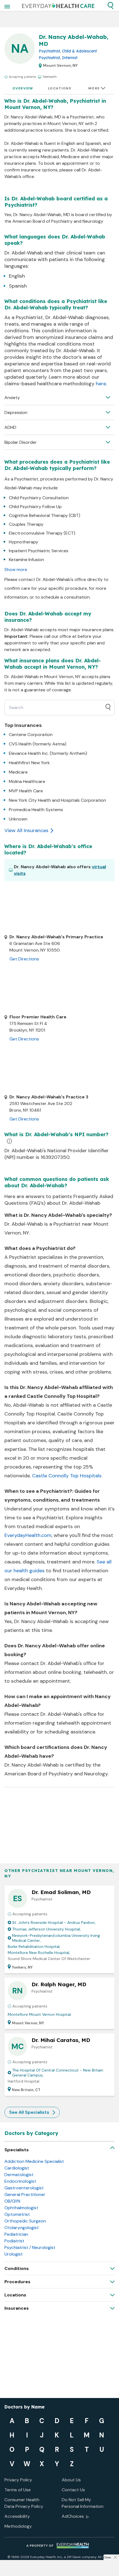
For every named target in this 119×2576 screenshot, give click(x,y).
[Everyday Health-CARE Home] (58, 6)
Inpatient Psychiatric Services (39, 551)
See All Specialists (29, 2112)
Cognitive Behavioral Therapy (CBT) (45, 515)
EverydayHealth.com (28, 1535)
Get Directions (24, 959)
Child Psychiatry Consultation (39, 498)
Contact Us (73, 2490)
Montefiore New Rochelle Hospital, (39, 1953)
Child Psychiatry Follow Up (35, 507)
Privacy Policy (18, 2480)
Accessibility (17, 2516)
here (101, 384)
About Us (71, 2480)
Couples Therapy (26, 524)
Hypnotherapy (24, 542)
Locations (60, 88)
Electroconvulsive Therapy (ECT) (42, 533)
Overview (23, 88)
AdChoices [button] (73, 2516)
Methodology (18, 2526)
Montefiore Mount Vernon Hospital (39, 2014)
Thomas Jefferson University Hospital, (46, 1929)
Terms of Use (18, 2490)
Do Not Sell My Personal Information (83, 2503)
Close (107, 2557)
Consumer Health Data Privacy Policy (24, 2503)
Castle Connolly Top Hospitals (67, 1476)
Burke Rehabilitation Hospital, (34, 1946)
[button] (110, 6)
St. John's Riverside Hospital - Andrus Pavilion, (54, 1922)
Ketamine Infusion (26, 560)
